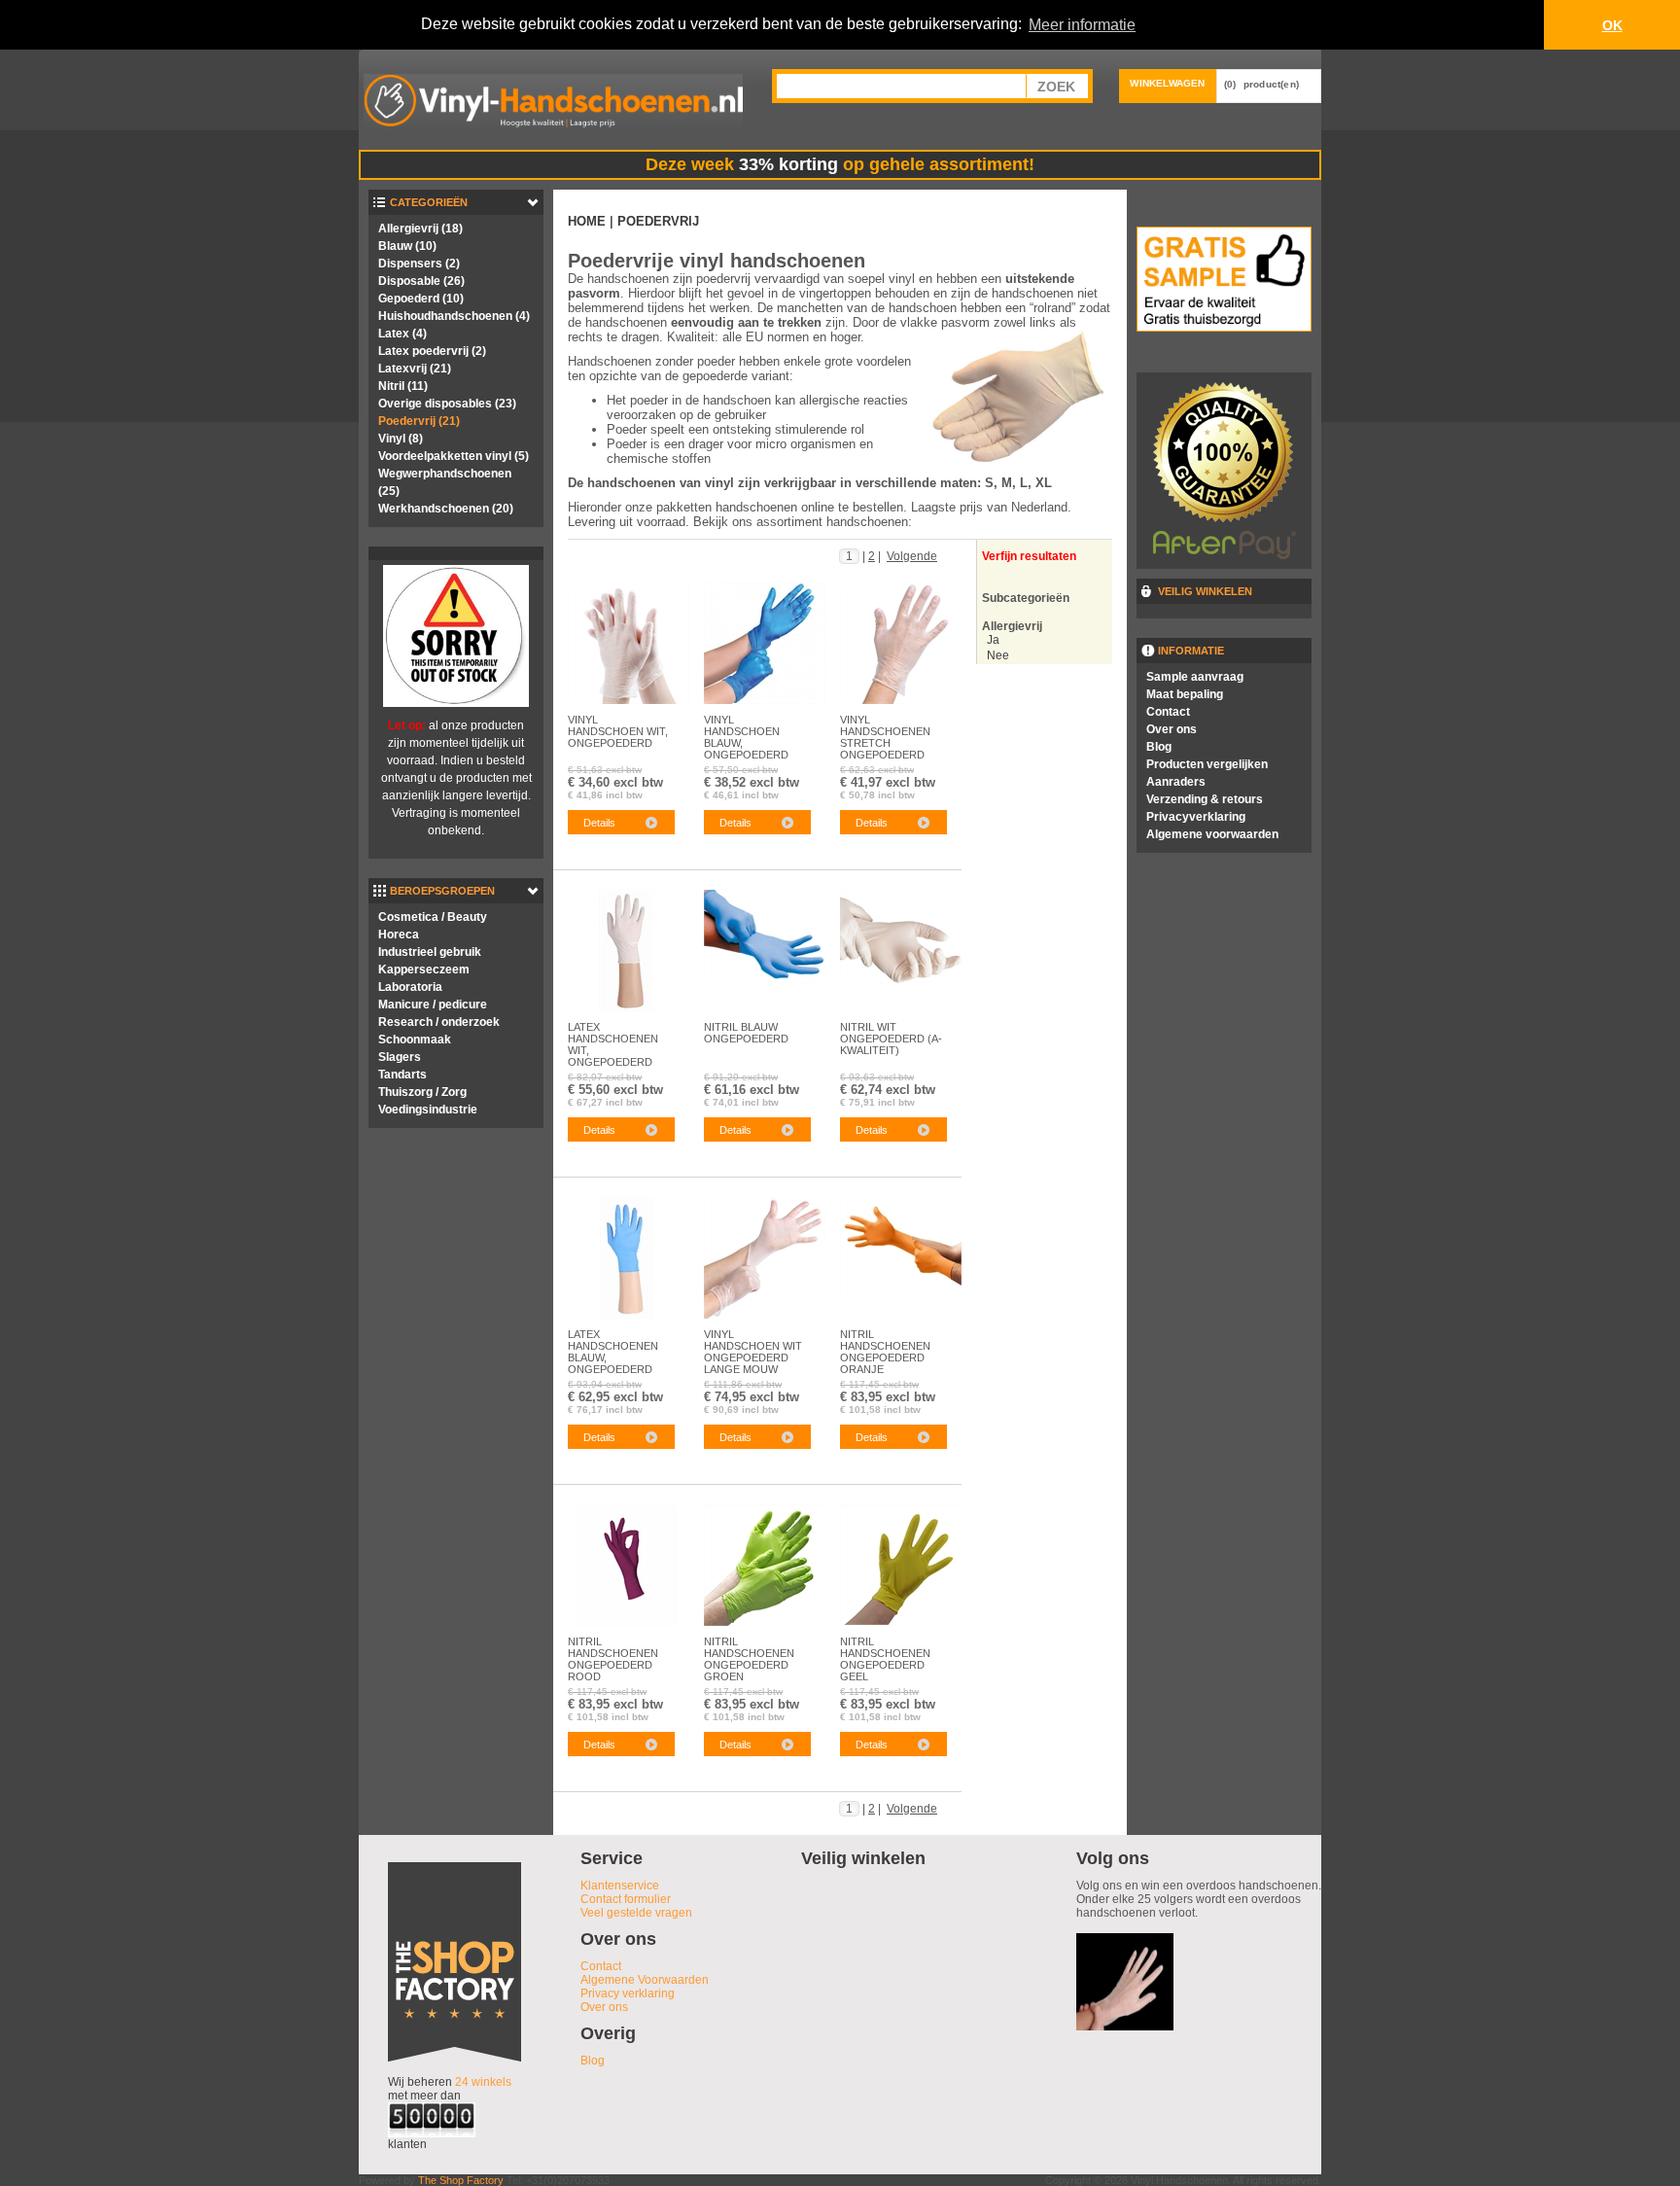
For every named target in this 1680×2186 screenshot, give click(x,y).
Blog (1159, 747)
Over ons (1172, 729)
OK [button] (1612, 25)
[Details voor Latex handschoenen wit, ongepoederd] (627, 950)
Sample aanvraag (1195, 677)
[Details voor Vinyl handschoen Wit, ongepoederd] (629, 643)
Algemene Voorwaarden (645, 1980)
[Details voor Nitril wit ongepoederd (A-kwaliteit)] (901, 935)
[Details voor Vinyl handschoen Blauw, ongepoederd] (765, 643)
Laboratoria (410, 987)
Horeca (399, 934)
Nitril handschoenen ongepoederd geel (885, 1655)
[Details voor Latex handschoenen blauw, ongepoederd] (626, 1257)
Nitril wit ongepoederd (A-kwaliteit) (891, 1039)
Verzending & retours (1205, 799)
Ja (993, 640)
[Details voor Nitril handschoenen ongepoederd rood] (627, 1565)
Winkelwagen (1167, 83)
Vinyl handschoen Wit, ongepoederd (618, 731)
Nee (998, 655)
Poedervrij (658, 221)
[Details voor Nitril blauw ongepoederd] (765, 935)
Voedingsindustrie (428, 1110)
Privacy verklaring (628, 1993)
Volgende (912, 556)
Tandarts (402, 1075)
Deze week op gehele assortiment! (840, 164)
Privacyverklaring (1196, 817)
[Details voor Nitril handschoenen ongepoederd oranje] (901, 1248)
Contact (1168, 712)
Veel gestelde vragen (636, 1913)
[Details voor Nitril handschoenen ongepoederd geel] (901, 1564)
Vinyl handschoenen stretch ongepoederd (885, 733)
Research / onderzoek (439, 1022)
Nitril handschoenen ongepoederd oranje (885, 1348)
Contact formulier (626, 1899)
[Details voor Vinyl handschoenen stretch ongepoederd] (901, 643)
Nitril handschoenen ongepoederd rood (613, 1655)
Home (587, 221)
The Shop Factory (461, 2180)
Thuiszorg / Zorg (422, 1092)
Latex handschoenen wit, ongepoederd (613, 1040)
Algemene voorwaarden (1212, 834)
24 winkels (483, 2082)
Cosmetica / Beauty (433, 917)
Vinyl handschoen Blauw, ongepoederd (746, 733)
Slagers (400, 1057)
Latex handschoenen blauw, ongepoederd (613, 1348)
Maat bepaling (1185, 694)
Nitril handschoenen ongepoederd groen (749, 1655)
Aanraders (1176, 782)
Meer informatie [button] (1082, 25)
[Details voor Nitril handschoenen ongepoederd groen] (765, 1565)
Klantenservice (620, 1886)
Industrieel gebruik (430, 952)
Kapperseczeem (424, 970)
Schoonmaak (415, 1040)
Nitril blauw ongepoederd (746, 1033)
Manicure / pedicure (433, 1005)
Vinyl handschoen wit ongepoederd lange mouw (753, 1348)
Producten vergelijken (1207, 764)
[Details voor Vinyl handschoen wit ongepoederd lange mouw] (765, 1257)
